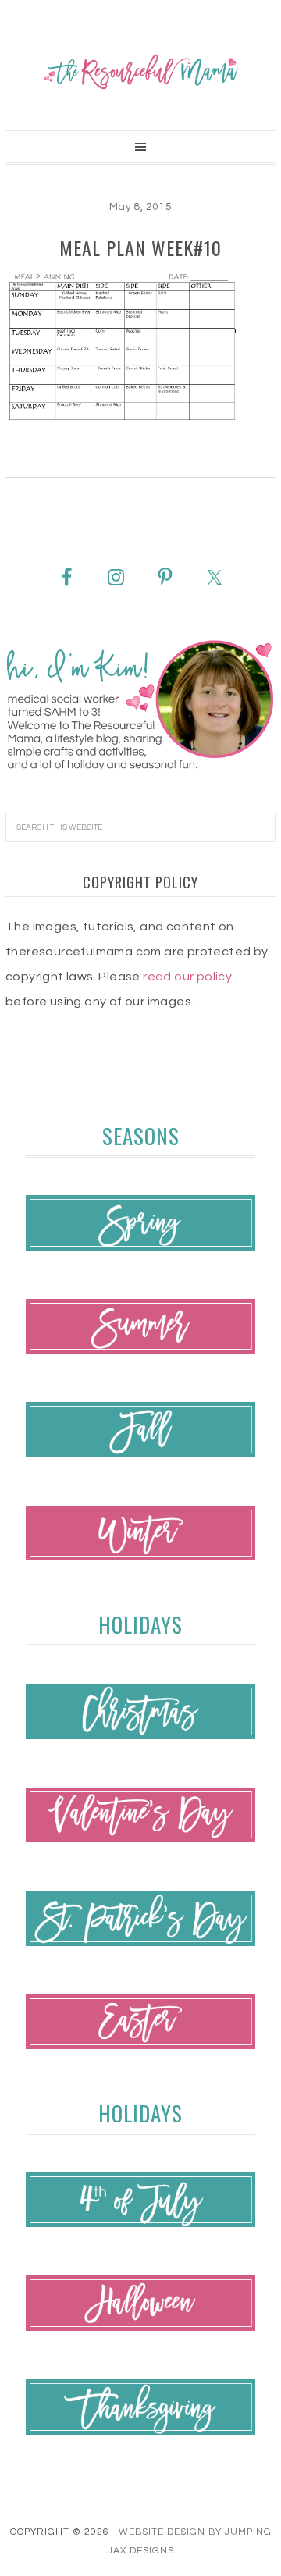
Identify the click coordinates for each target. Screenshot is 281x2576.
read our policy (187, 977)
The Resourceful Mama (140, 72)
